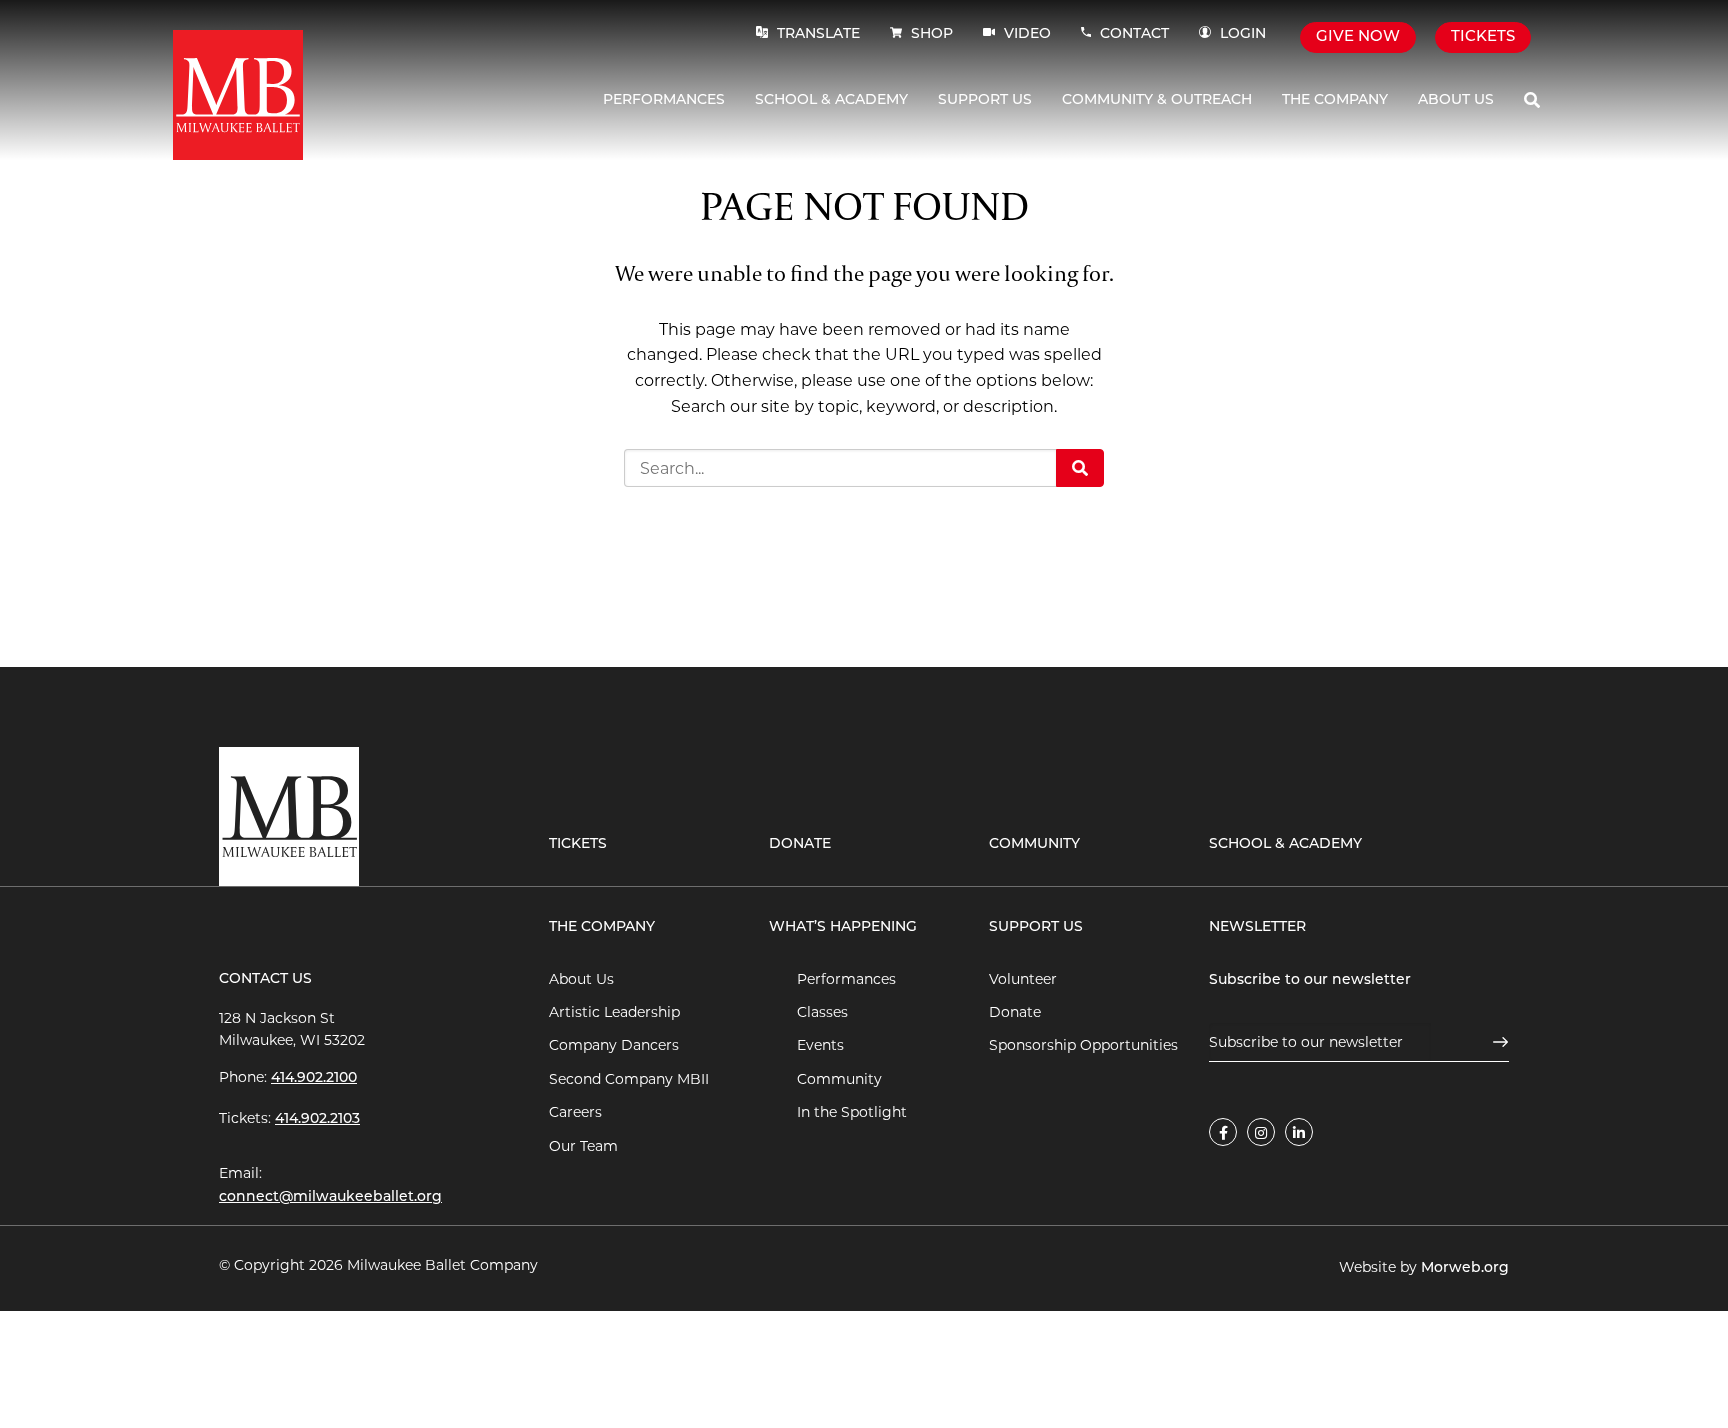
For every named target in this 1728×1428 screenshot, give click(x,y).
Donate (800, 844)
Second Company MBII (629, 1079)
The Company (1335, 100)
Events (820, 1045)
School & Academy (831, 100)
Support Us (985, 100)
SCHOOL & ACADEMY (1285, 844)
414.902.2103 (317, 1119)
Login (1243, 34)
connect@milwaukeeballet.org (330, 1197)
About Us (1456, 100)
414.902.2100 (314, 1078)
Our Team (583, 1146)
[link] (1223, 1132)
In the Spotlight (852, 1112)
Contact (1134, 34)
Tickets (1483, 37)
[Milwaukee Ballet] (238, 93)
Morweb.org (1465, 1268)
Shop (932, 34)
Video (1025, 34)
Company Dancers (614, 1045)
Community (1034, 844)
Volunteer (1023, 979)
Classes (822, 1012)
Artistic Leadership (614, 1012)
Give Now (1358, 37)
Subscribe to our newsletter (1310, 980)
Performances (664, 100)
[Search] (1532, 100)
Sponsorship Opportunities (1083, 1045)
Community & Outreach (1157, 100)
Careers (575, 1112)
